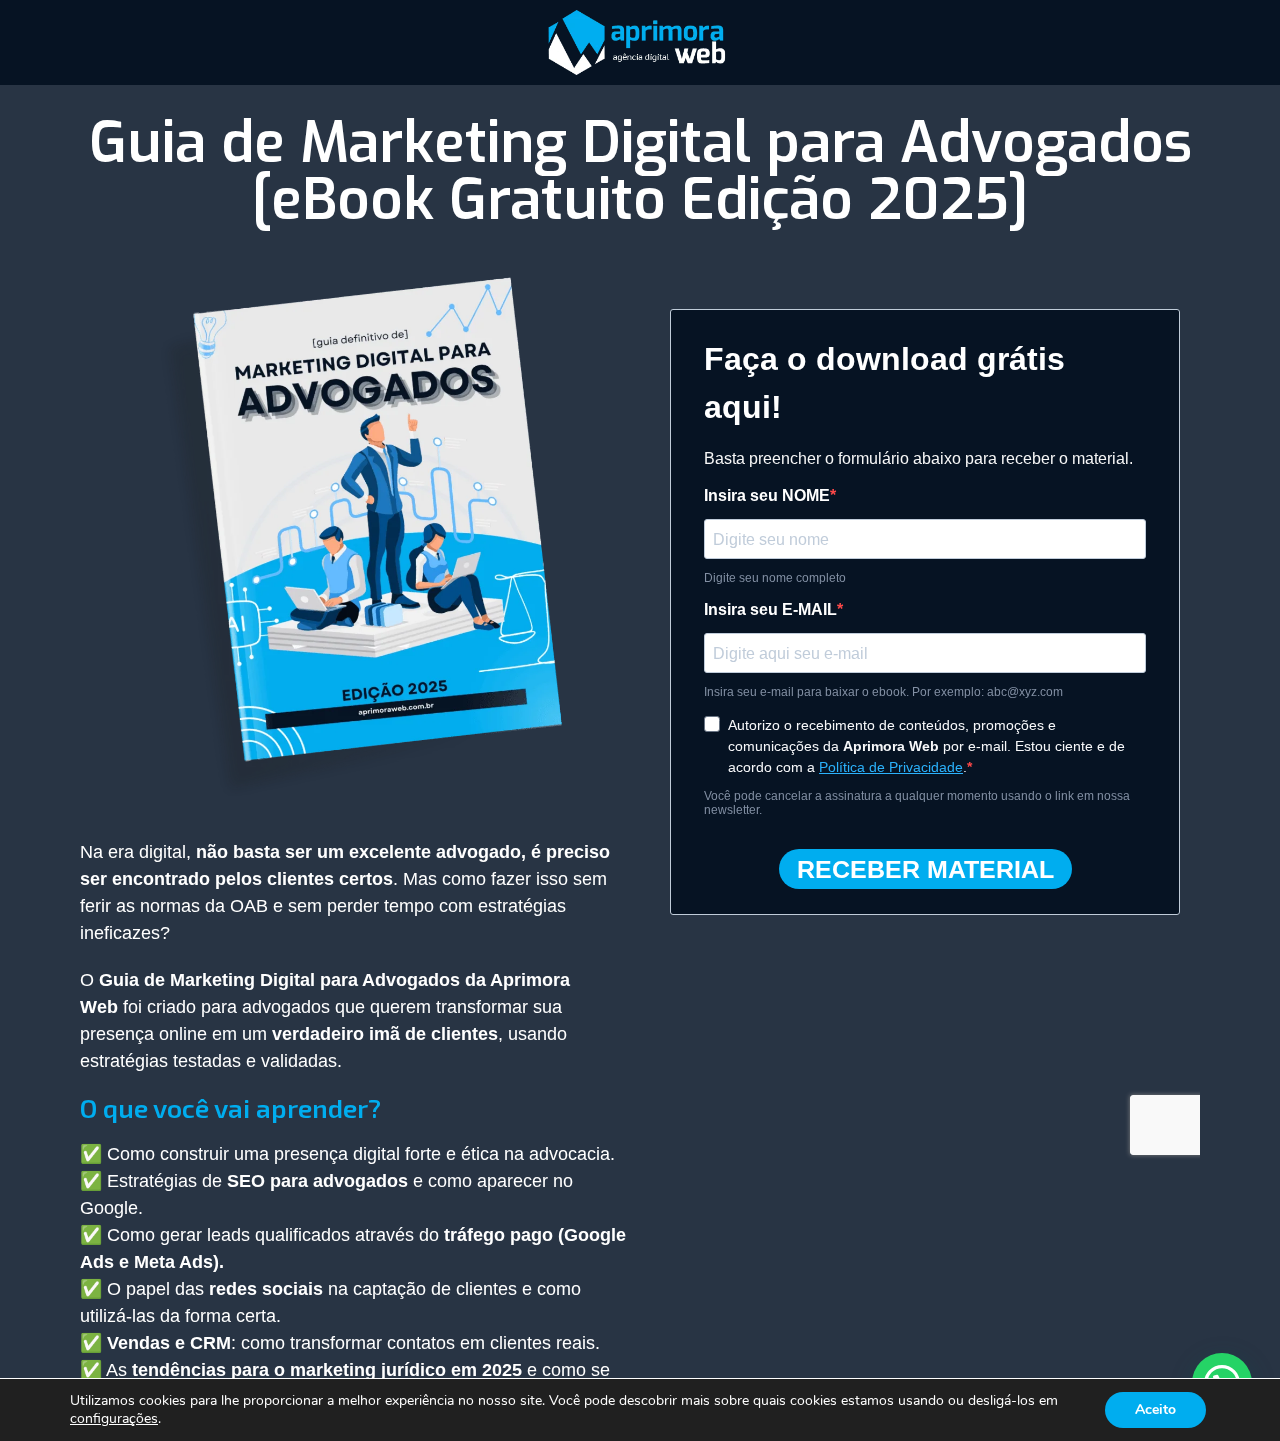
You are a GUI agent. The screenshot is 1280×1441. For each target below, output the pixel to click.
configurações (114, 1419)
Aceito (1155, 1409)
